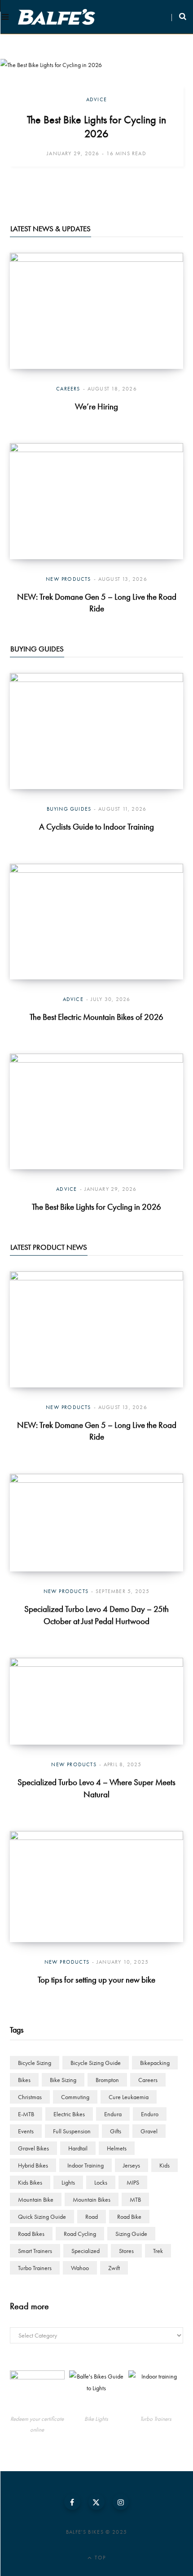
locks (101, 2182)
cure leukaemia (129, 2097)
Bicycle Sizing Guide (96, 2063)
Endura (113, 2114)
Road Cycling (80, 2234)
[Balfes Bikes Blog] (57, 17)
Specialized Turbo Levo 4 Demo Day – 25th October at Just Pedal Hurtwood (96, 1615)
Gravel (149, 2131)
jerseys (132, 2165)
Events (26, 2131)
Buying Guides (37, 649)
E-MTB (26, 2114)
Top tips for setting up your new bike (96, 1980)
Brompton (107, 2080)
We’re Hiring (96, 406)
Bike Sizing (63, 2080)
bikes (24, 2080)
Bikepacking (155, 2063)
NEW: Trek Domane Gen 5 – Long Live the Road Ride (97, 603)
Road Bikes (31, 2234)
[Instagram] (121, 2502)
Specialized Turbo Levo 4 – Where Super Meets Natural (96, 1788)
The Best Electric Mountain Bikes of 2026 (96, 1017)
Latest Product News (49, 1247)
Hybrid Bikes (33, 2165)
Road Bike (129, 2217)
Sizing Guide (131, 2234)
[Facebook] (72, 2502)
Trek (158, 2251)
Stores (126, 2251)
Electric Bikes (69, 2114)
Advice (96, 99)
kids (164, 2165)
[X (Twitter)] (96, 2502)
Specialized (86, 2251)
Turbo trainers (35, 2268)
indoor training (86, 2165)
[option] (96, 126)
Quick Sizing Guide (42, 2217)
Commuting (75, 2097)
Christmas (30, 2097)
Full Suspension (72, 2131)
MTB (135, 2199)
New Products (68, 579)
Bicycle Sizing (35, 2063)
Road (92, 2217)
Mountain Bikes (92, 2199)
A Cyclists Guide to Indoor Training (96, 827)
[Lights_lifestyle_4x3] (96, 2391)
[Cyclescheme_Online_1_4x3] (37, 2391)
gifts (116, 2131)
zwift (114, 2268)
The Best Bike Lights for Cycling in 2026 (96, 126)
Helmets (117, 2148)
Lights (68, 2182)
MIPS (133, 2182)
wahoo (80, 2268)
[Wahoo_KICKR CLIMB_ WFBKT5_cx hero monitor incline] (156, 2391)
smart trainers (35, 2251)
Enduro (150, 2114)
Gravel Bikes (33, 2148)
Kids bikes (30, 2182)
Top (99, 2558)
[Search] (179, 17)
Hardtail (78, 2148)
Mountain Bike (36, 2199)
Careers (68, 389)
